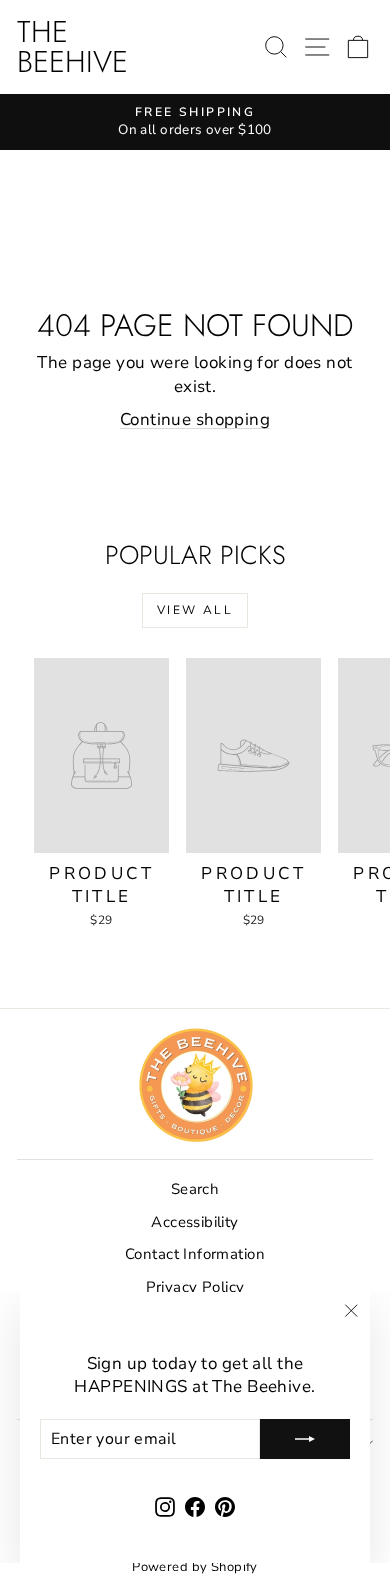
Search (195, 1189)
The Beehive (72, 46)
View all (195, 610)
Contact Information (195, 1254)
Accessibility (195, 1222)
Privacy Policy (195, 1287)
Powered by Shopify (195, 1567)
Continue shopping (195, 419)
